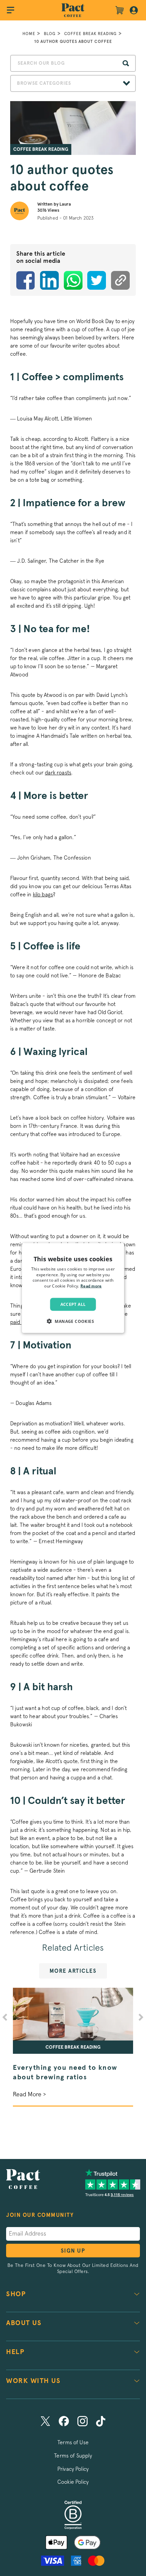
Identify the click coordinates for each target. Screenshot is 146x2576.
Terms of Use (73, 2443)
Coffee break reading (90, 34)
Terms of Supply (73, 2456)
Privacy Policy (73, 2469)
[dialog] (73, 1288)
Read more (91, 1286)
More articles (73, 1971)
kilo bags (43, 895)
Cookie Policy (73, 2482)
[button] (73, 1321)
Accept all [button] (73, 1304)
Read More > (29, 2095)
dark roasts (58, 773)
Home (29, 34)
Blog (50, 34)
